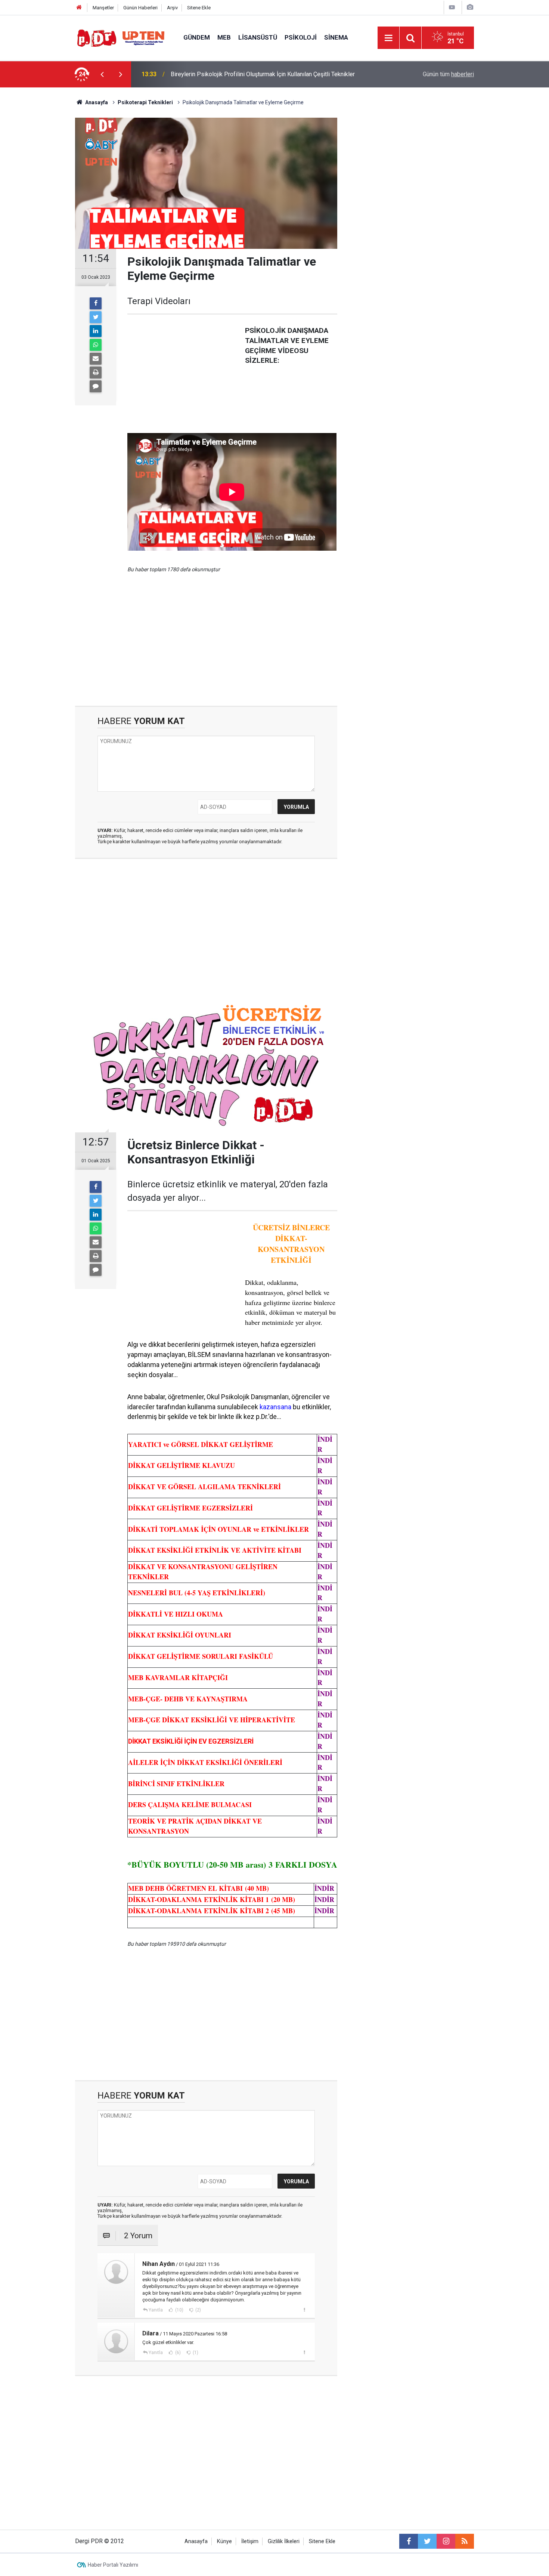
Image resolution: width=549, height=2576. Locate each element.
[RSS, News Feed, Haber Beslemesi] (465, 2541)
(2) (198, 2310)
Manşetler (103, 8)
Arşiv (172, 8)
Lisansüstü (258, 37)
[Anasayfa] (79, 8)
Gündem (197, 37)
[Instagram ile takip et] (446, 2541)
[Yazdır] (96, 372)
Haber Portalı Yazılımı (113, 2565)
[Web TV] (452, 7)
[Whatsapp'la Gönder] (96, 345)
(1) (195, 2353)
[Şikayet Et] (304, 2310)
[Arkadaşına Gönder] (96, 359)
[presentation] (102, 74)
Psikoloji (301, 37)
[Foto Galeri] (470, 7)
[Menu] (388, 38)
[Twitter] (96, 317)
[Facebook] (96, 303)
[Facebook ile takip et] (409, 2541)
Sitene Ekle (199, 8)
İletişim (250, 2541)
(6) (177, 2353)
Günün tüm (448, 74)
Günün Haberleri (140, 8)
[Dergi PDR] (122, 37)
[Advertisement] (40, 219)
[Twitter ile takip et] (427, 2541)
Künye (224, 2541)
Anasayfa (196, 2541)
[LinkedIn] (96, 331)
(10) (179, 2310)
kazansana (275, 1407)
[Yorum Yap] (96, 386)
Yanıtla (156, 2310)
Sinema (336, 37)
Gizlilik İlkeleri (284, 2541)
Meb (224, 37)
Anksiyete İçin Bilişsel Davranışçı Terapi (222, 74)
